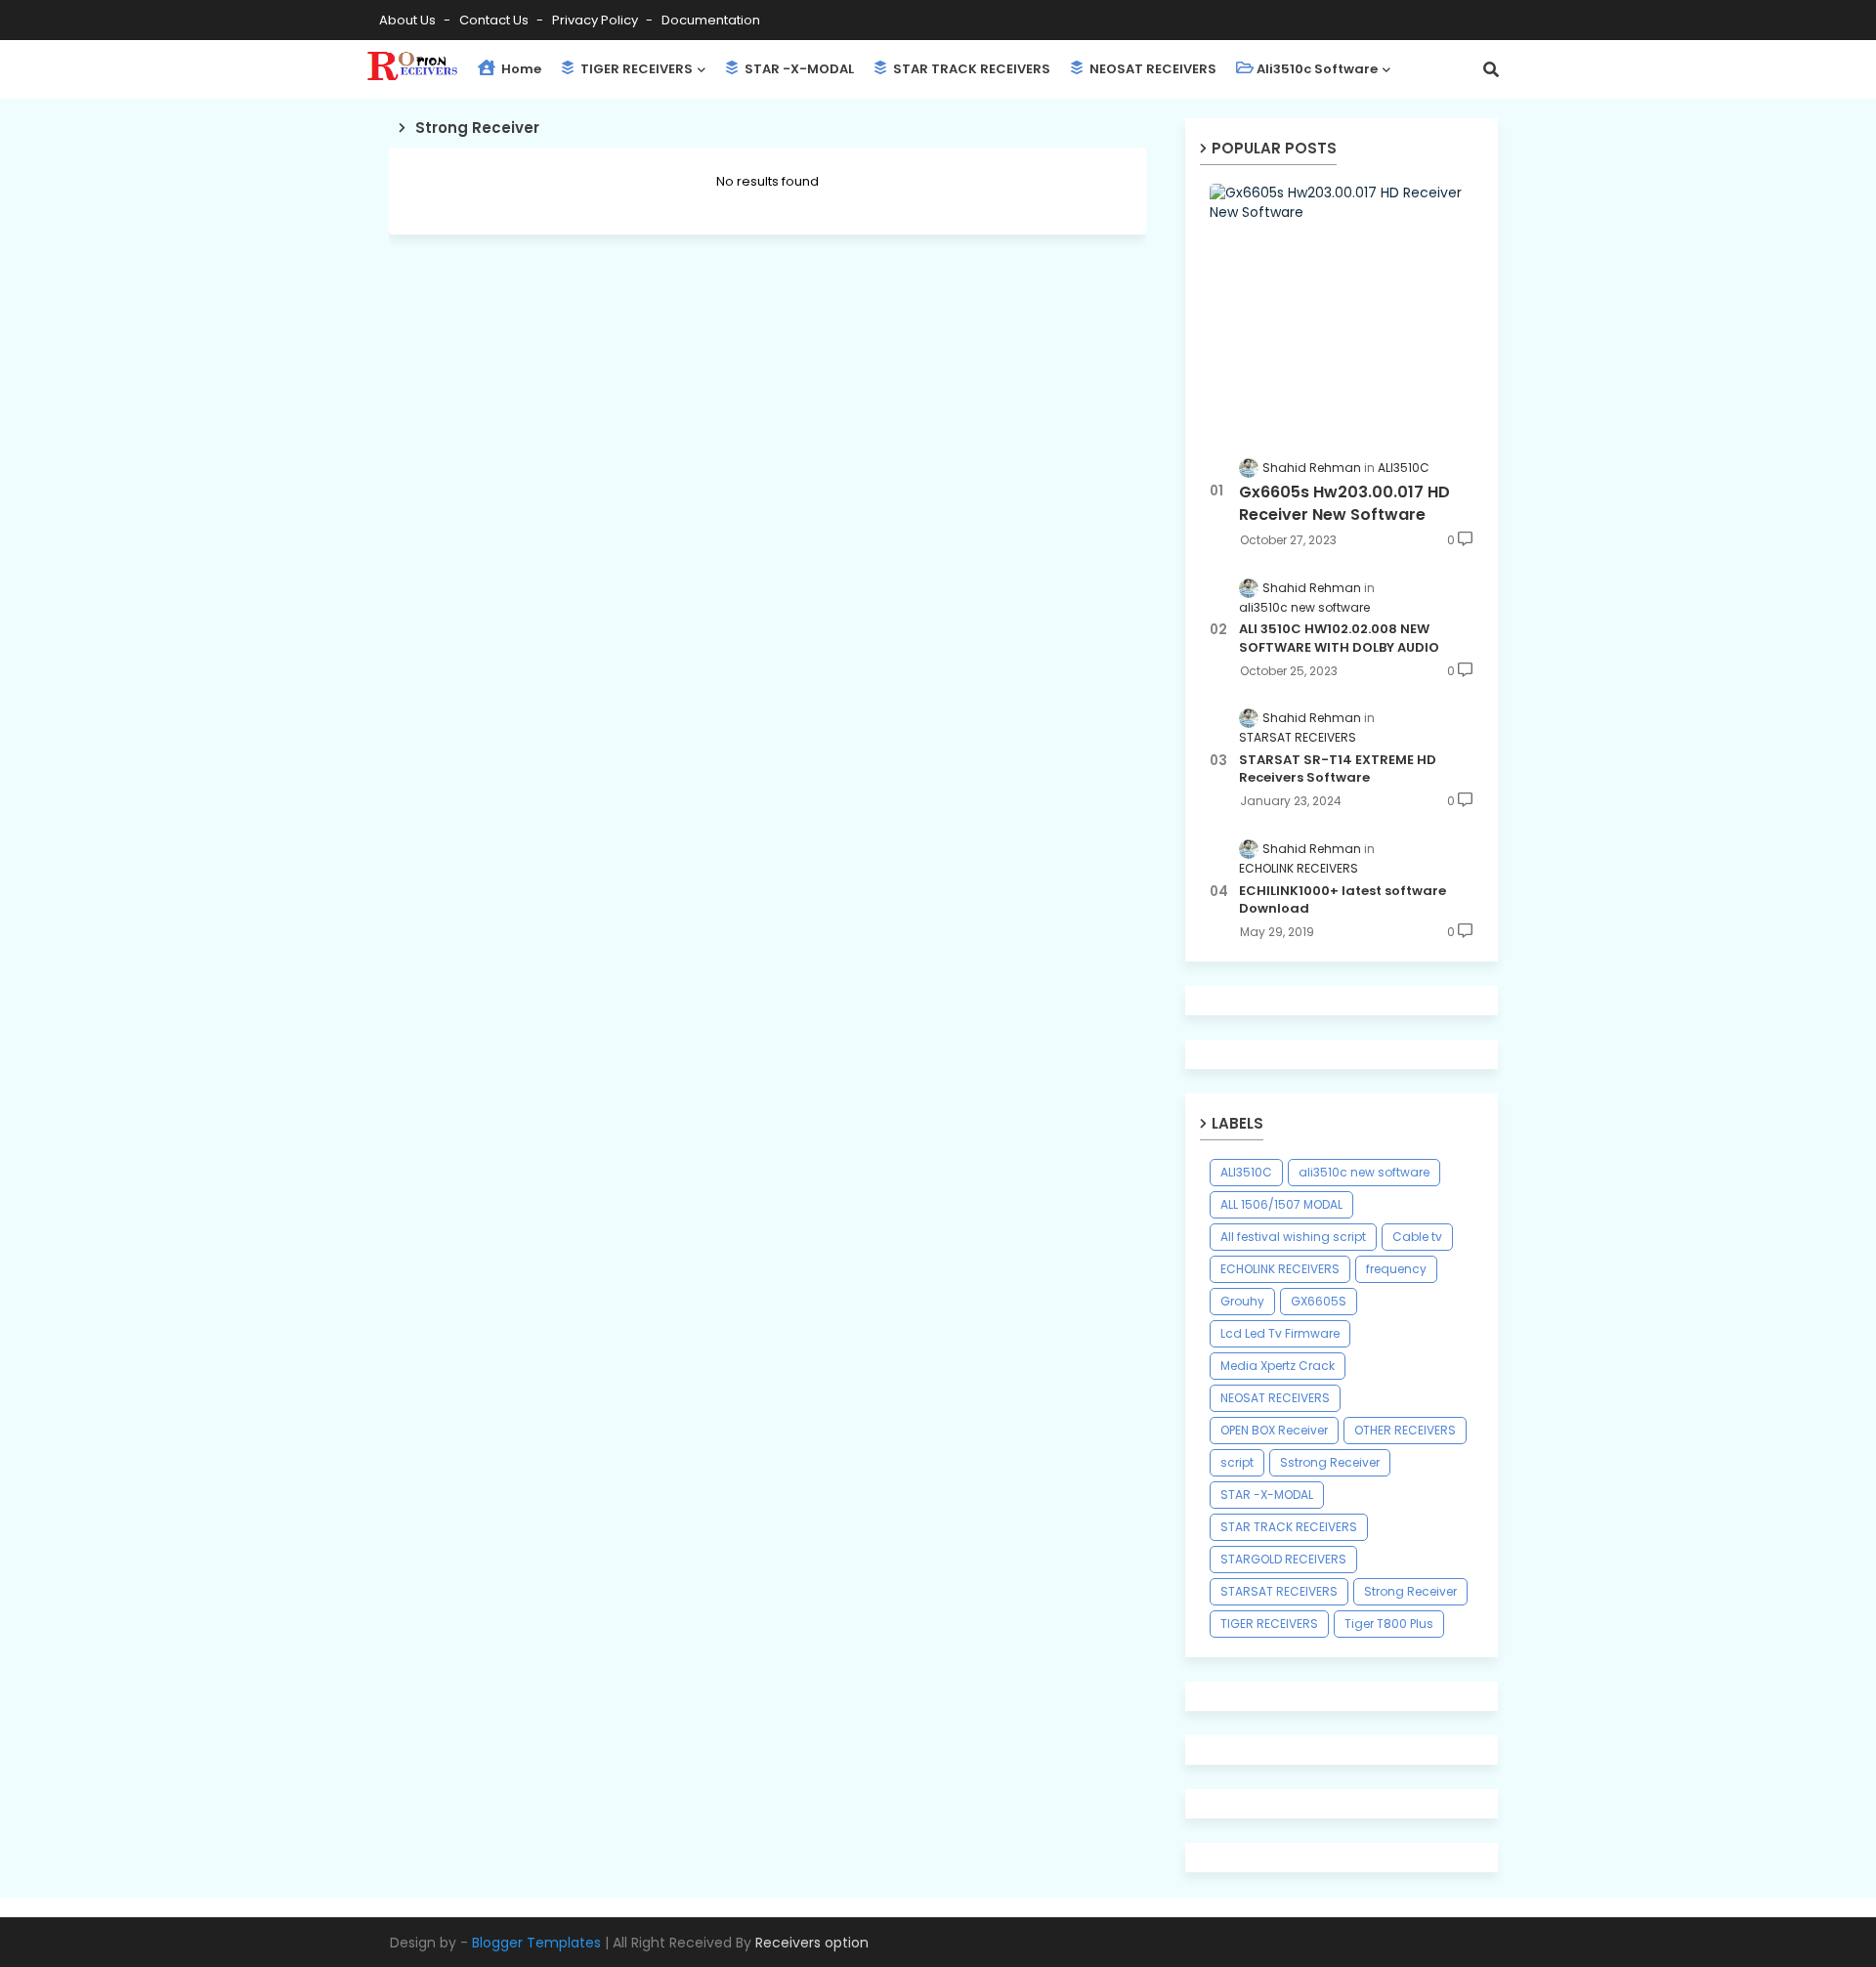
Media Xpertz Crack (1278, 1366)
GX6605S (1319, 1301)
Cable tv (1417, 1237)
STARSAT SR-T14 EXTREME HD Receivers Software (1338, 769)
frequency (1396, 1269)
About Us (409, 20)
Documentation (711, 20)
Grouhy (1242, 1301)
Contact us (495, 20)
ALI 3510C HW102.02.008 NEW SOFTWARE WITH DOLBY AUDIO (1339, 638)
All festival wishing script (1293, 1237)
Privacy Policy (597, 20)
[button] (1491, 69)
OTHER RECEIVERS (1405, 1430)
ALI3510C (1246, 1172)
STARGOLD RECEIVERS (1283, 1559)
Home (520, 69)
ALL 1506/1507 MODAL (1281, 1204)
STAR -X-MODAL (798, 69)
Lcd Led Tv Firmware (1280, 1333)
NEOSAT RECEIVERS (1151, 69)
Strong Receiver (1410, 1591)
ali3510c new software (1364, 1172)
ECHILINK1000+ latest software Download (1343, 900)
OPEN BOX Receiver (1274, 1430)
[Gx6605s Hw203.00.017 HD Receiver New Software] (1342, 309)
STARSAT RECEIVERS (1279, 1591)
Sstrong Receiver (1330, 1462)
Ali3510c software (1317, 69)
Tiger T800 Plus (1389, 1624)
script (1237, 1462)
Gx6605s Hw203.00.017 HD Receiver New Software (1344, 503)
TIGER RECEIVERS (635, 69)
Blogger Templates (536, 1943)
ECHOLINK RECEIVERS (1280, 1269)
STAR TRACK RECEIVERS (970, 69)
